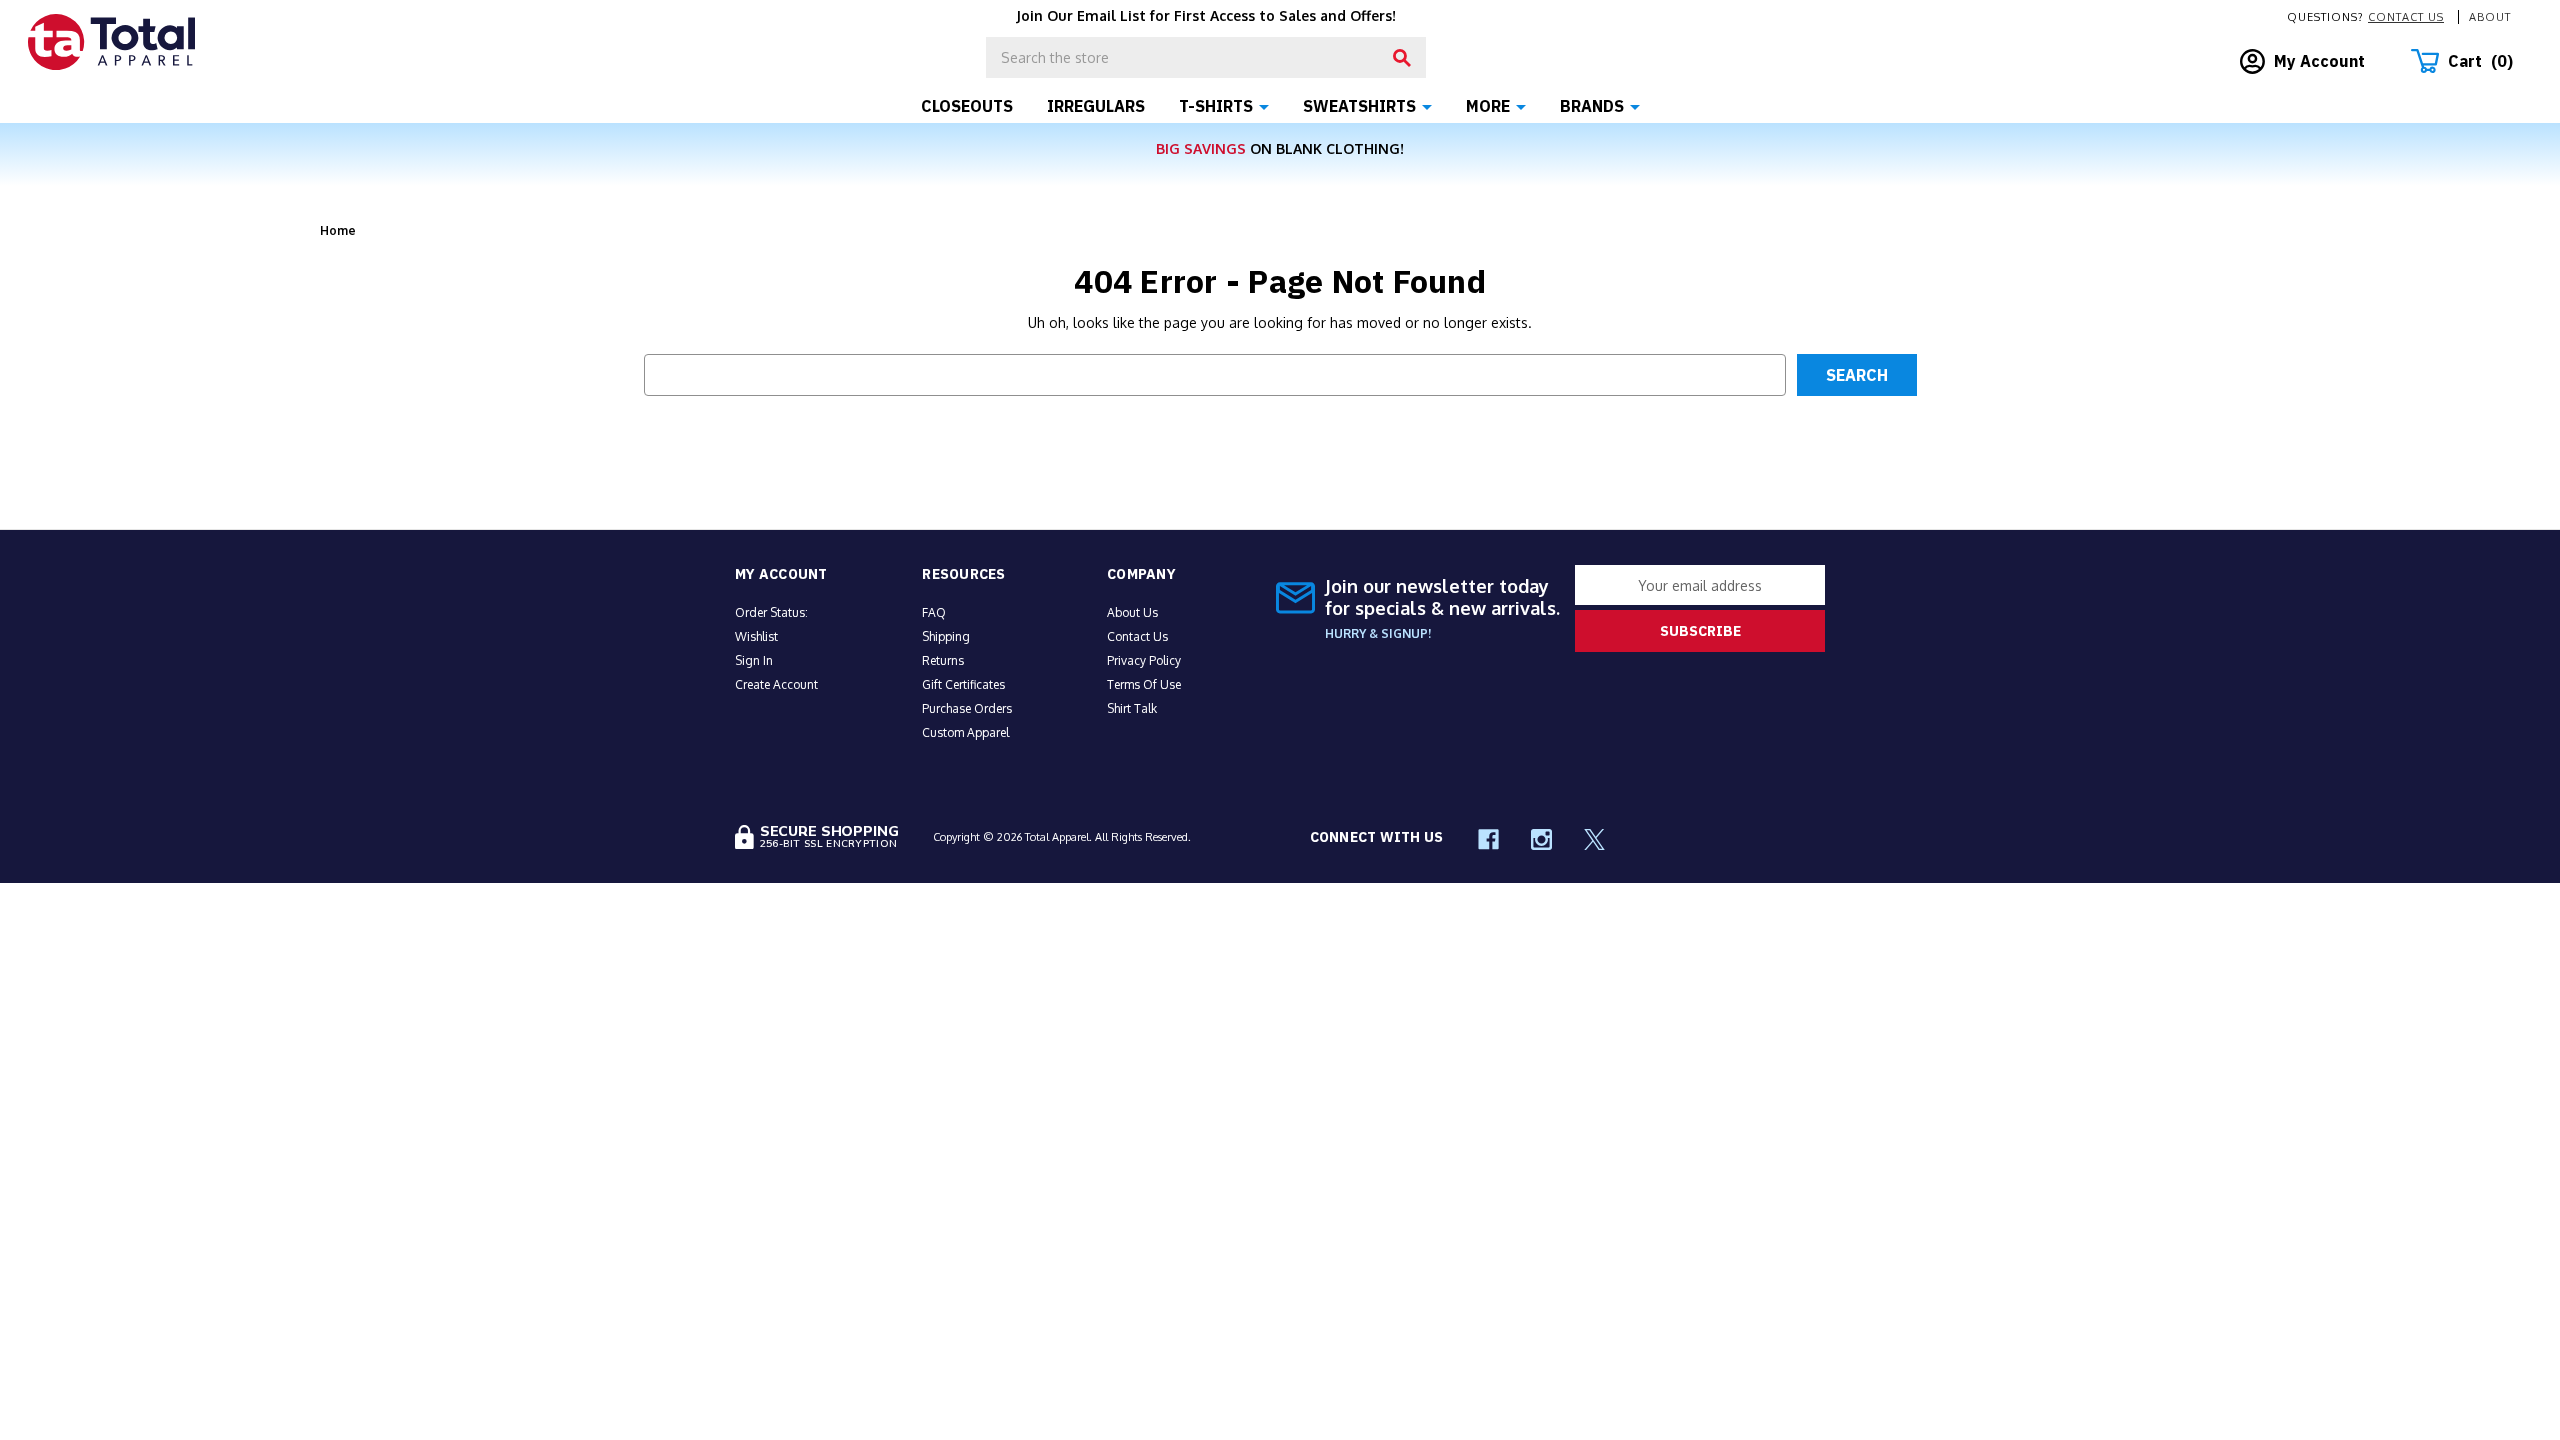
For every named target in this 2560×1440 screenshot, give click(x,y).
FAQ (934, 612)
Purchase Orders (967, 708)
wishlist (756, 636)
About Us (1132, 612)
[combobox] (1206, 57)
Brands (1592, 106)
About (2490, 17)
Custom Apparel (965, 732)
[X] (1594, 839)
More (1488, 106)
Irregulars (1096, 106)
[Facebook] (1488, 839)
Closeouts (967, 106)
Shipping (946, 636)
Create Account (776, 684)
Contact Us (2406, 17)
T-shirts (1216, 106)
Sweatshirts (1359, 106)
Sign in (754, 660)
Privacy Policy (1144, 660)
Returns (943, 660)
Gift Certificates (963, 684)
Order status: (771, 612)
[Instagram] (1541, 839)
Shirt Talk (1132, 708)
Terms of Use (1144, 684)
